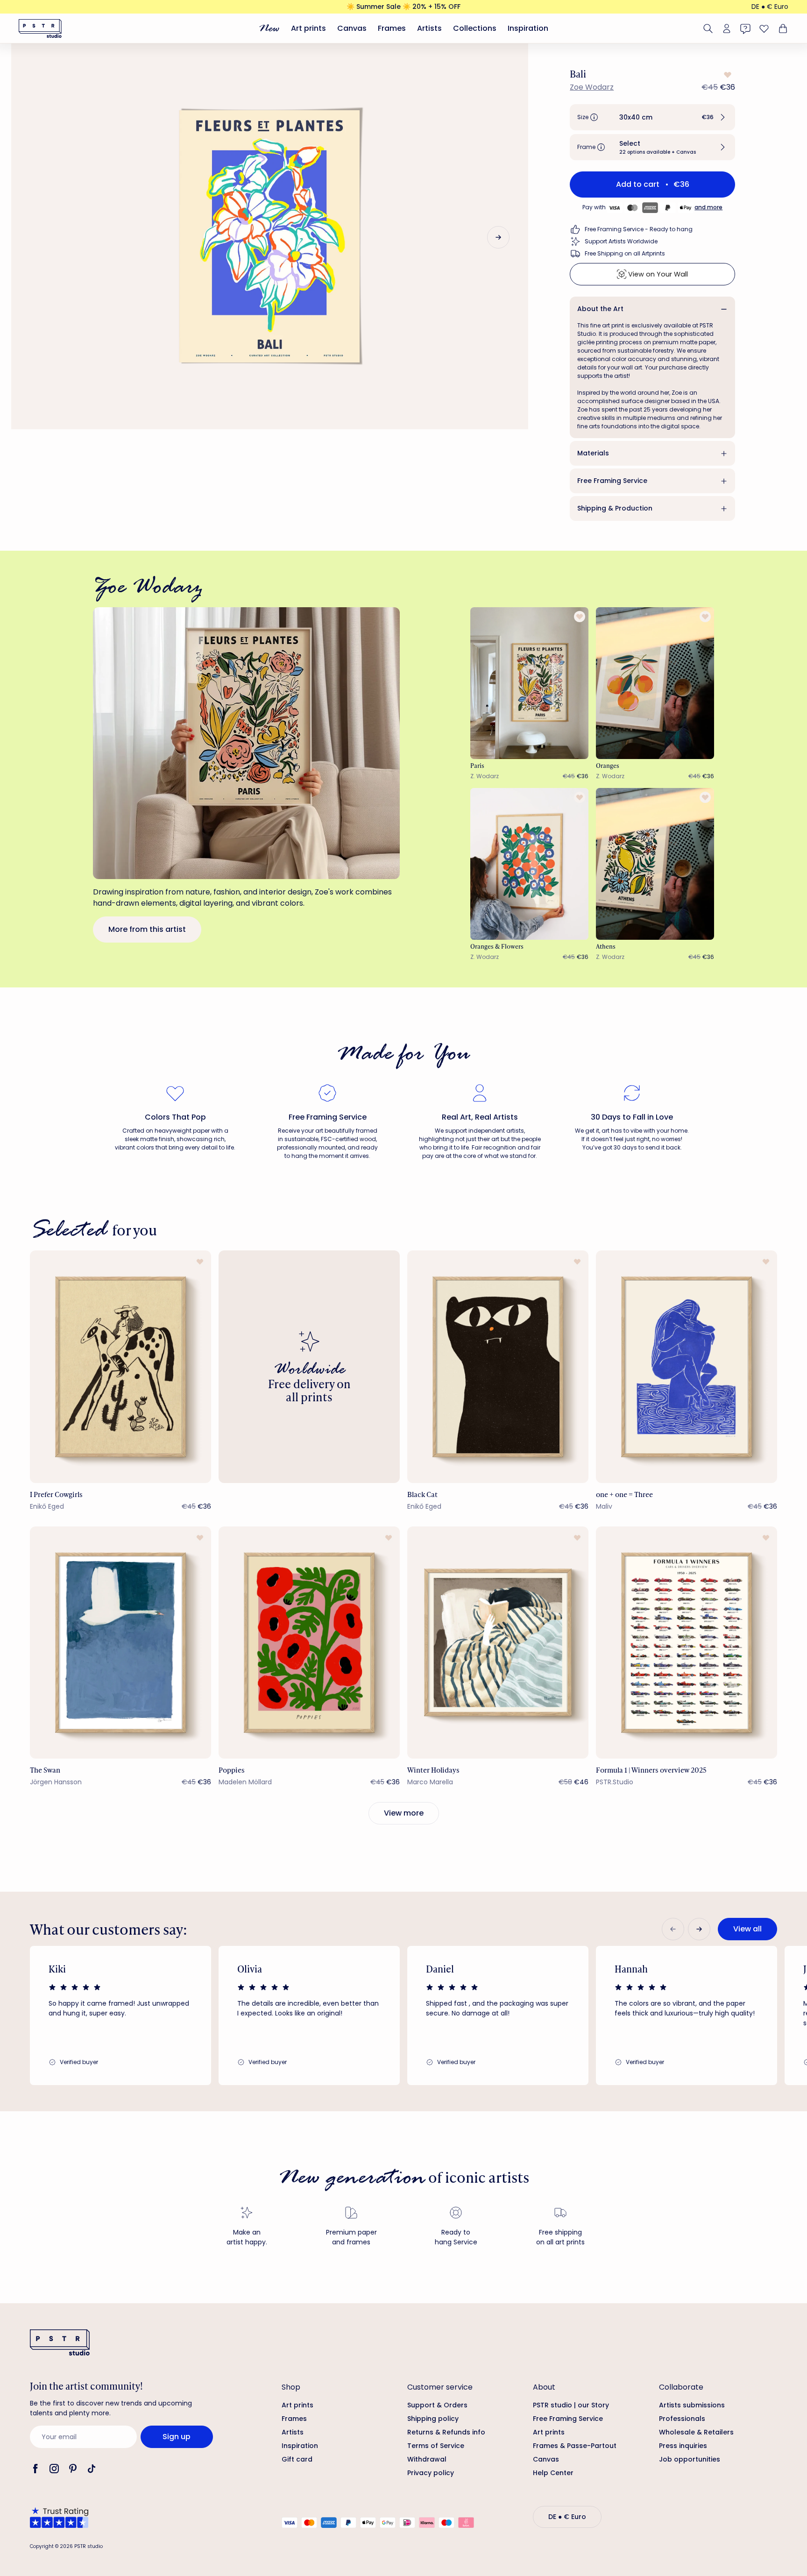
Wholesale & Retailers (696, 2432)
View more (404, 1813)
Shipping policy (433, 2419)
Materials (593, 453)
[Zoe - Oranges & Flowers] (530, 864)
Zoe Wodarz (592, 87)
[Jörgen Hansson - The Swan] (120, 1643)
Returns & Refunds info (446, 2432)
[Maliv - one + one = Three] (687, 1366)
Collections (475, 28)
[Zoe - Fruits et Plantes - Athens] (655, 864)
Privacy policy (431, 2473)
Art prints (308, 28)
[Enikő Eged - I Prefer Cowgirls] (120, 1366)
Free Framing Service (612, 481)
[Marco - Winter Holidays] (498, 1643)
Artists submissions (692, 2405)
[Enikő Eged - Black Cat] (498, 1366)
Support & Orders (437, 2405)
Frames (392, 28)
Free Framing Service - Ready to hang (639, 229)
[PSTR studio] (40, 28)
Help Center (553, 2473)
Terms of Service (436, 2446)
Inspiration (528, 28)
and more (708, 207)
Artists (429, 28)
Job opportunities (690, 2459)
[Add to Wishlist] (727, 75)
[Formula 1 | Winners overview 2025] (687, 1643)
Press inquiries (683, 2446)
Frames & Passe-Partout (575, 2446)
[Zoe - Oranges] (655, 683)
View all (747, 1929)
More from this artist (147, 929)
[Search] (708, 28)
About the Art (600, 309)
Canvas (352, 28)
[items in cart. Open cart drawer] (782, 28)
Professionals (682, 2419)
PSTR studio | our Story (571, 2405)
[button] (652, 117)
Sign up (177, 2437)
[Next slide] (498, 237)
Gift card (297, 2459)
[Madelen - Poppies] (309, 1643)
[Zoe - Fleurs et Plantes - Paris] (530, 683)
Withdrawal (427, 2459)
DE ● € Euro (770, 7)
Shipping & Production (615, 508)
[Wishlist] (764, 28)
